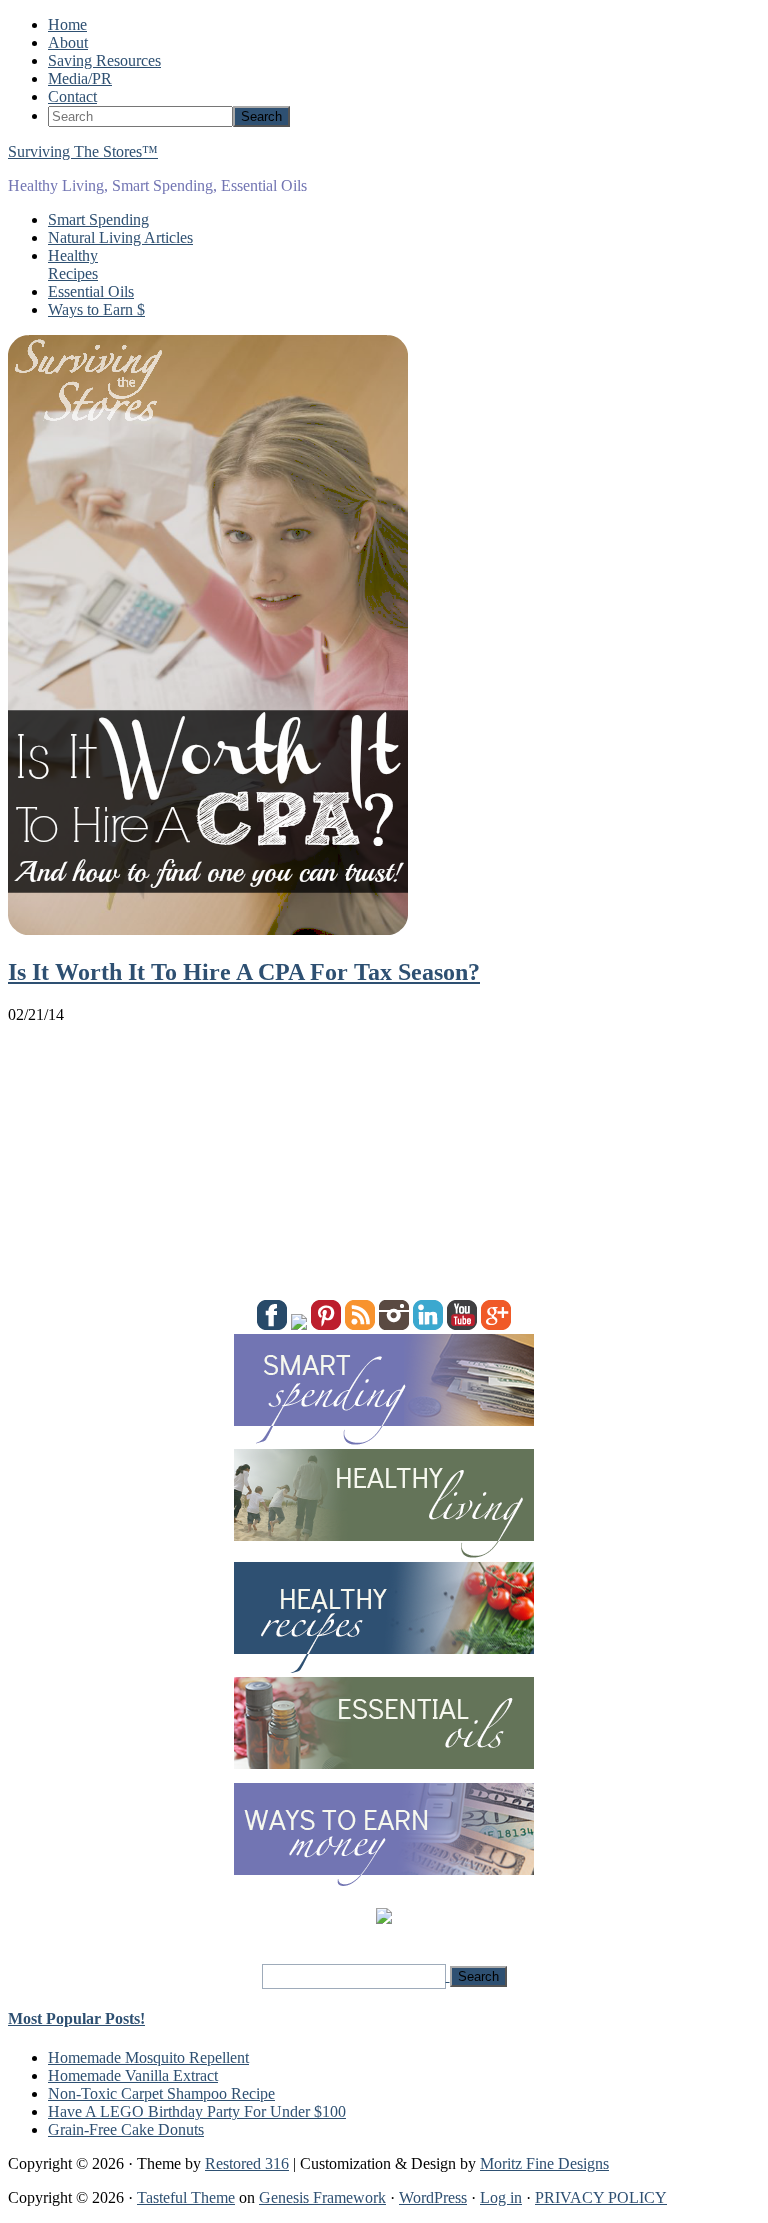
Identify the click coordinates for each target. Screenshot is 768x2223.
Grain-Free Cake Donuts (126, 2129)
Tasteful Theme (186, 2197)
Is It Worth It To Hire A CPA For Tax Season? (244, 972)
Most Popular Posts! (76, 2018)
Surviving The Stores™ (83, 151)
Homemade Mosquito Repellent (148, 2057)
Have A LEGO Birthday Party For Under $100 (197, 2111)
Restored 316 (247, 2163)
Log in (501, 2197)
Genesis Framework (322, 2197)
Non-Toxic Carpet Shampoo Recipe (161, 2093)
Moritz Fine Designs (544, 2163)
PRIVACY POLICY (601, 2197)
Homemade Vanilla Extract (133, 2075)
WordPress (433, 2197)
